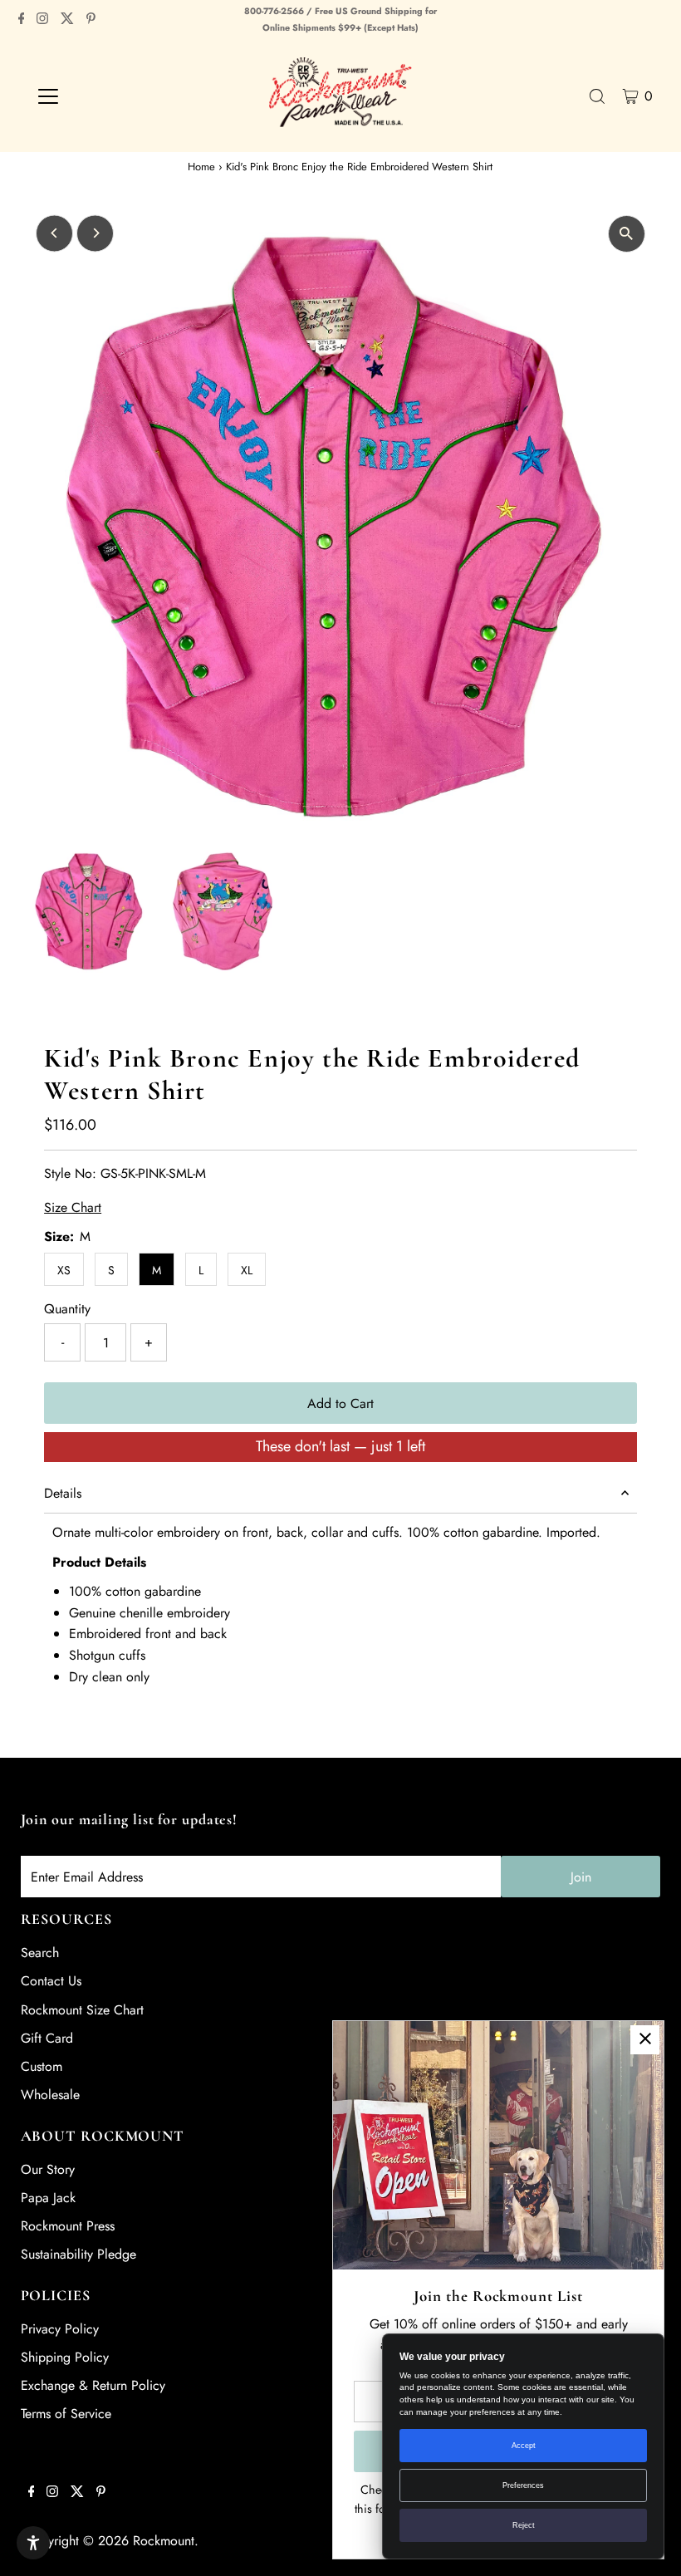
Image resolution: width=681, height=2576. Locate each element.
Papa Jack (48, 2198)
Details (63, 1493)
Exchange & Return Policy (93, 2385)
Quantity (67, 1309)
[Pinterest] (91, 20)
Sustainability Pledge (78, 2254)
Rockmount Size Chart (82, 2010)
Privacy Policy (60, 2329)
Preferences (523, 2485)
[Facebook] (22, 20)
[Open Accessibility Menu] (33, 2543)
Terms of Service (66, 2414)
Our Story (48, 2169)
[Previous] (54, 233)
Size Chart (73, 1208)
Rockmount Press (68, 2226)
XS (64, 1270)
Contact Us (51, 1981)
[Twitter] (67, 20)
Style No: (70, 1173)
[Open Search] (597, 96)
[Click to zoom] (627, 234)
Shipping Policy (65, 2357)
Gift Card (47, 2038)
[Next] (95, 233)
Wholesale (50, 2095)
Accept (524, 2446)
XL (247, 1270)
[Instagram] (42, 20)
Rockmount (164, 2541)
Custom (42, 2066)
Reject (524, 2525)
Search (40, 1953)
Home (201, 167)
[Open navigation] (102, 96)
